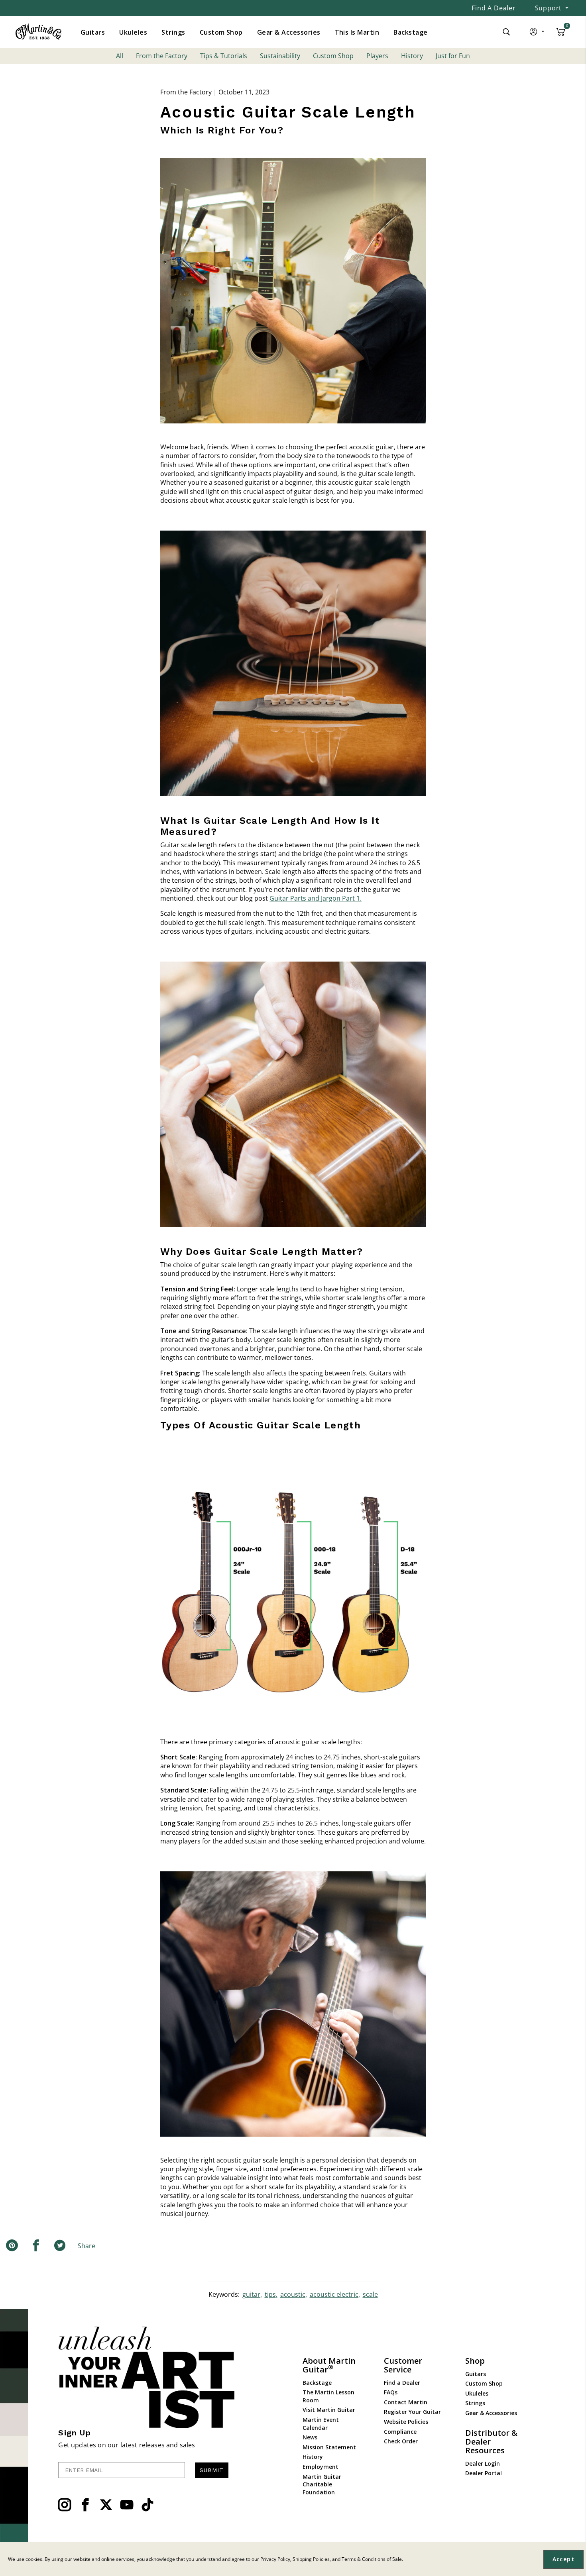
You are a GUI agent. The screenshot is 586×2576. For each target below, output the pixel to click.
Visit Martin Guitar (329, 2410)
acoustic (293, 2294)
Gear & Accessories (491, 2413)
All (120, 56)
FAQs (391, 2392)
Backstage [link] (410, 32)
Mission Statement (329, 2447)
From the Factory (162, 56)
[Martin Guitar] (38, 32)
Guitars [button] (93, 32)
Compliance (400, 2432)
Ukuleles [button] (133, 32)
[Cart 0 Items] (560, 35)
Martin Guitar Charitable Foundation (322, 2484)
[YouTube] (127, 2505)
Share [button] (87, 2246)
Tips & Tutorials (224, 56)
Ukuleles (477, 2393)
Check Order (401, 2441)
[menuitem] (93, 32)
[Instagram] (65, 2505)
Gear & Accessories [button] (289, 32)
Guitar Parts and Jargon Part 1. (316, 898)
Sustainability (280, 56)
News (310, 2437)
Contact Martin (406, 2402)
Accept (563, 2559)
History (412, 56)
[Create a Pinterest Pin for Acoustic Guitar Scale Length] (12, 2246)
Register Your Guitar (412, 2412)
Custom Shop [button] (221, 32)
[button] (538, 33)
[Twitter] (106, 2505)
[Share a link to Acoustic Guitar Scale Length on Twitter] (60, 2246)
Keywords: (224, 2294)
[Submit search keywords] (506, 32)
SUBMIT (212, 2470)
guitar (251, 2294)
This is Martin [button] (357, 32)
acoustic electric (334, 2294)
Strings (475, 2403)
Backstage (317, 2383)
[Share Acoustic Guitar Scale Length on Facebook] (36, 2246)
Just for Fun (453, 56)
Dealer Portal (484, 2473)
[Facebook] (85, 2505)
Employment (321, 2467)
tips (270, 2294)
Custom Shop (333, 56)
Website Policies (406, 2422)
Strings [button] (173, 32)
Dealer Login (483, 2463)
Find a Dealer (494, 8)
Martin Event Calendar (321, 2424)
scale (370, 2294)
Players (377, 56)
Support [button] (549, 8)
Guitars (476, 2374)
